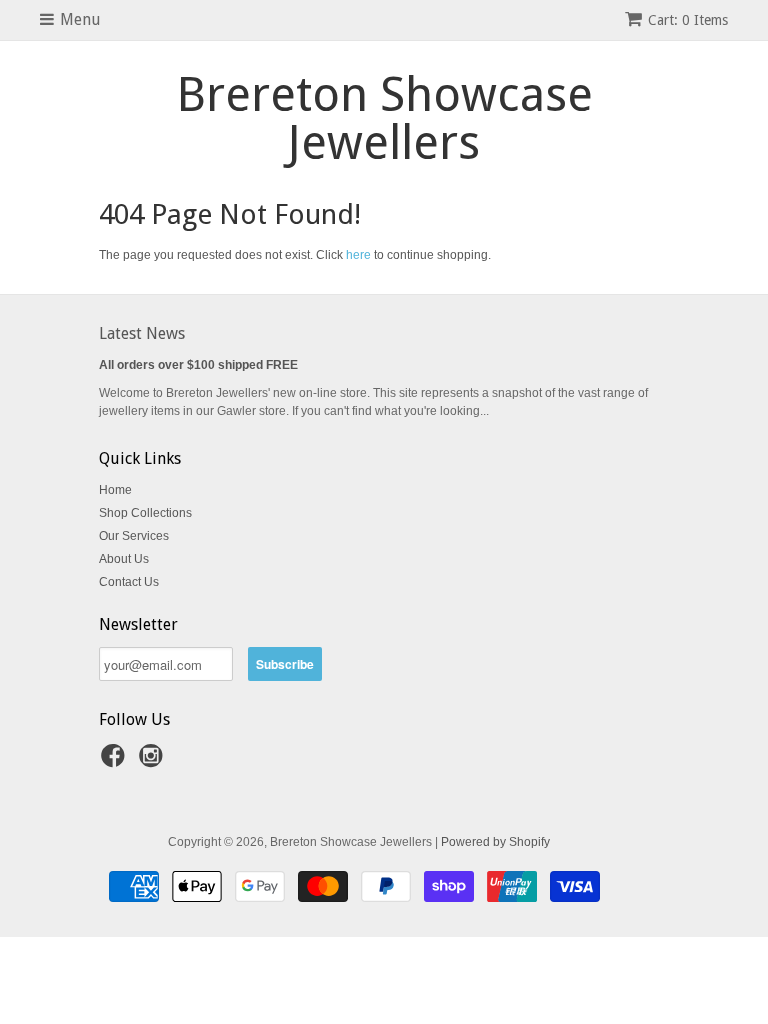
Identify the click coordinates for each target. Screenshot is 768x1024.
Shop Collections (145, 513)
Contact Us (129, 582)
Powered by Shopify (495, 842)
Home (115, 490)
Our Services (134, 536)
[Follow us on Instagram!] (154, 762)
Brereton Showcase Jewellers (384, 119)
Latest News (142, 333)
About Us (124, 559)
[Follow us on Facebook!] (116, 762)
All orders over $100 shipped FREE (198, 365)
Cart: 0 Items (688, 20)
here (358, 255)
